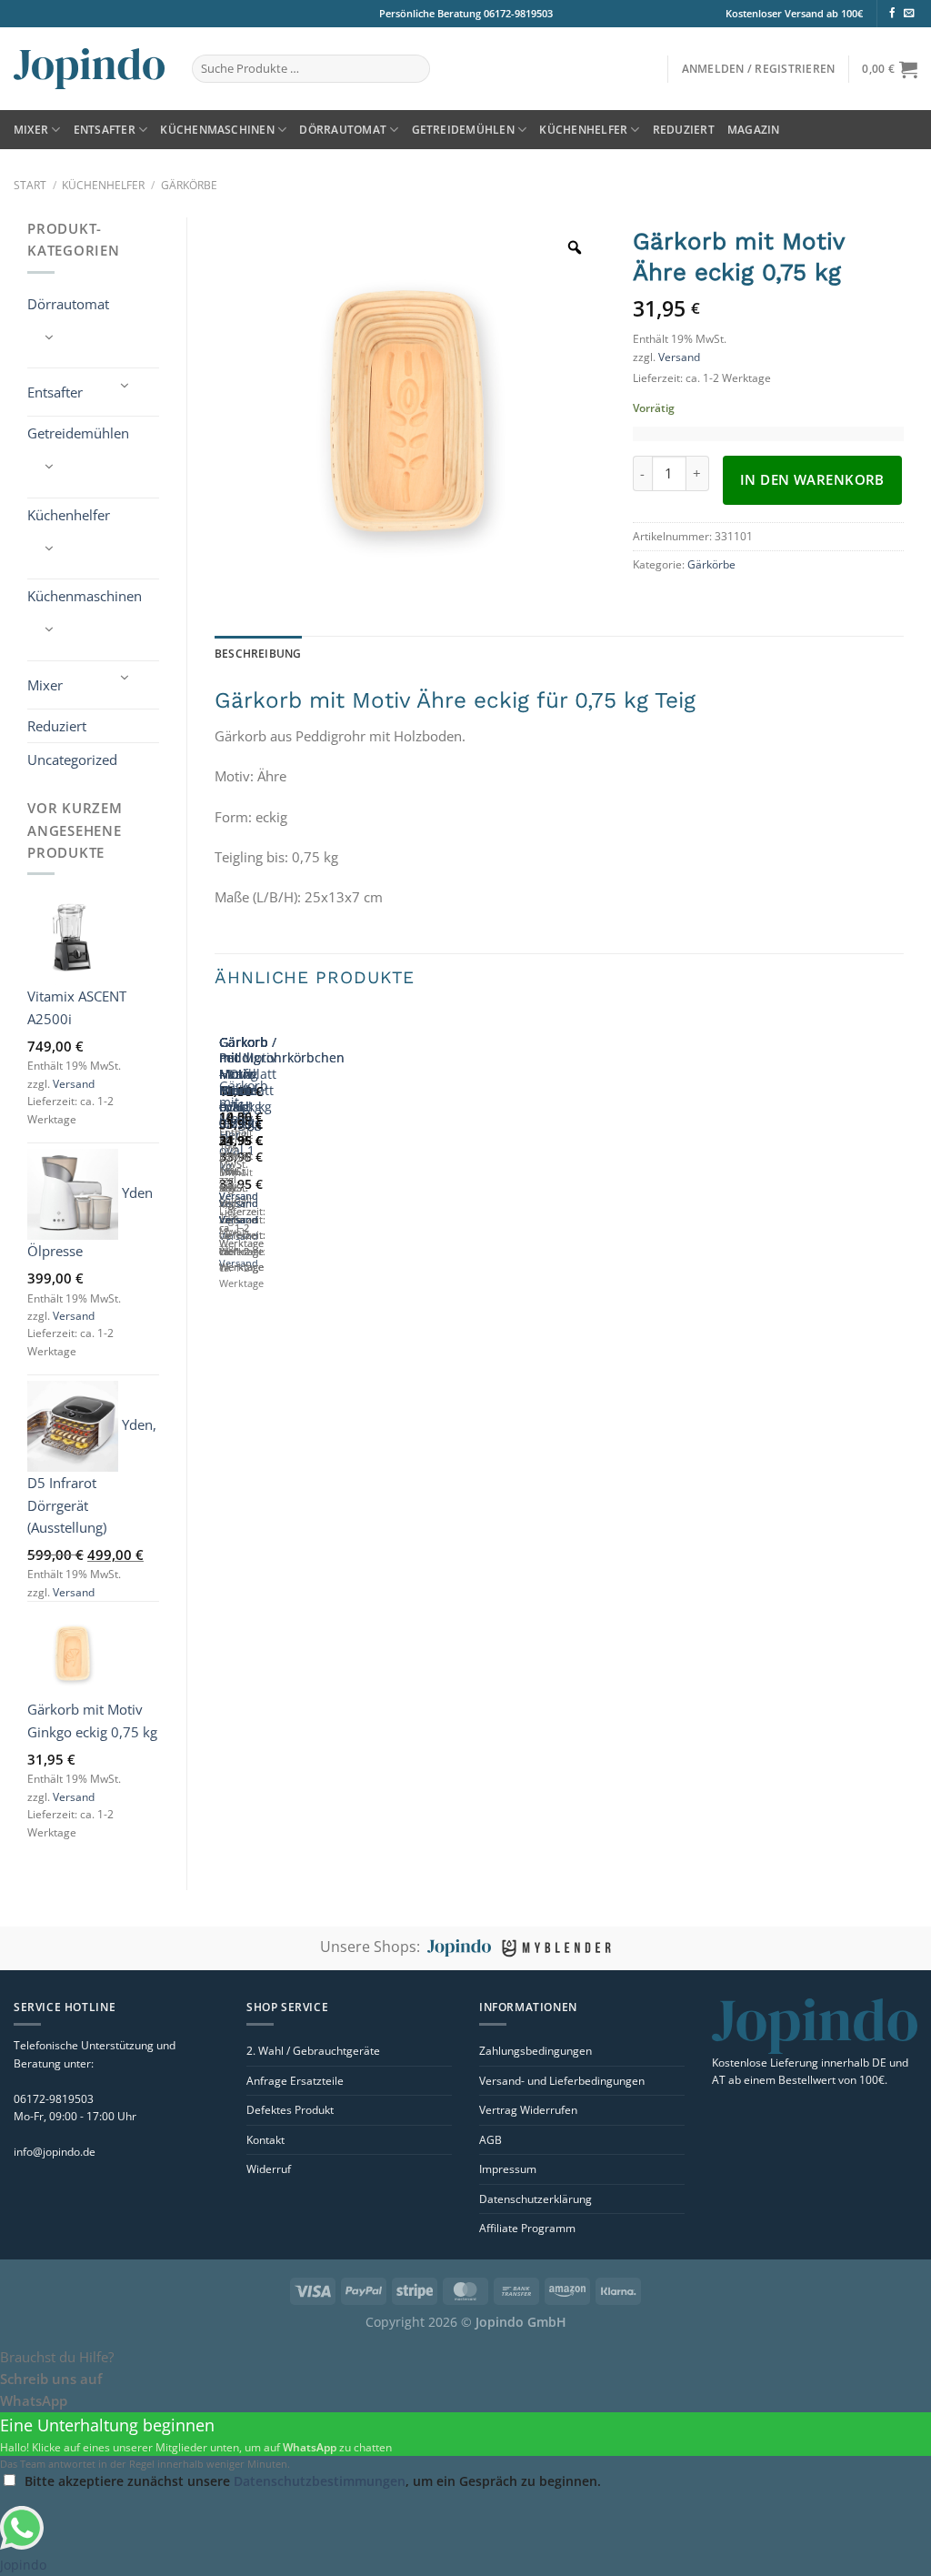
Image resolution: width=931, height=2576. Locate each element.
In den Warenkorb (812, 479)
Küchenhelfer (583, 130)
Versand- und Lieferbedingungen (562, 2081)
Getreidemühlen (463, 130)
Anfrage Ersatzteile (295, 2081)
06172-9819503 (517, 13)
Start (30, 185)
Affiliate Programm (527, 2228)
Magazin (754, 130)
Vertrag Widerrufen (528, 2110)
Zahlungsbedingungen (536, 2051)
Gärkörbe (189, 185)
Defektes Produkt (290, 2110)
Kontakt (265, 2140)
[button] (759, 69)
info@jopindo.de (55, 2152)
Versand (74, 1084)
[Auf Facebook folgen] (892, 14)
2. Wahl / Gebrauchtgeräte (313, 2051)
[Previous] (222, 1174)
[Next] (270, 1174)
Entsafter (105, 130)
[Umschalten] (49, 337)
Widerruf (269, 2169)
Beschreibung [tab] (258, 654)
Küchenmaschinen (217, 130)
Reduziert (684, 130)
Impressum (508, 2169)
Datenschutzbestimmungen (320, 2481)
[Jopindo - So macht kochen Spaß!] (89, 69)
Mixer (31, 130)
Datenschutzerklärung (536, 2199)
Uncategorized (72, 760)
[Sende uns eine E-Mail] (909, 14)
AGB (491, 2140)
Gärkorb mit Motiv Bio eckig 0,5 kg (244, 1083)
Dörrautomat (343, 130)
